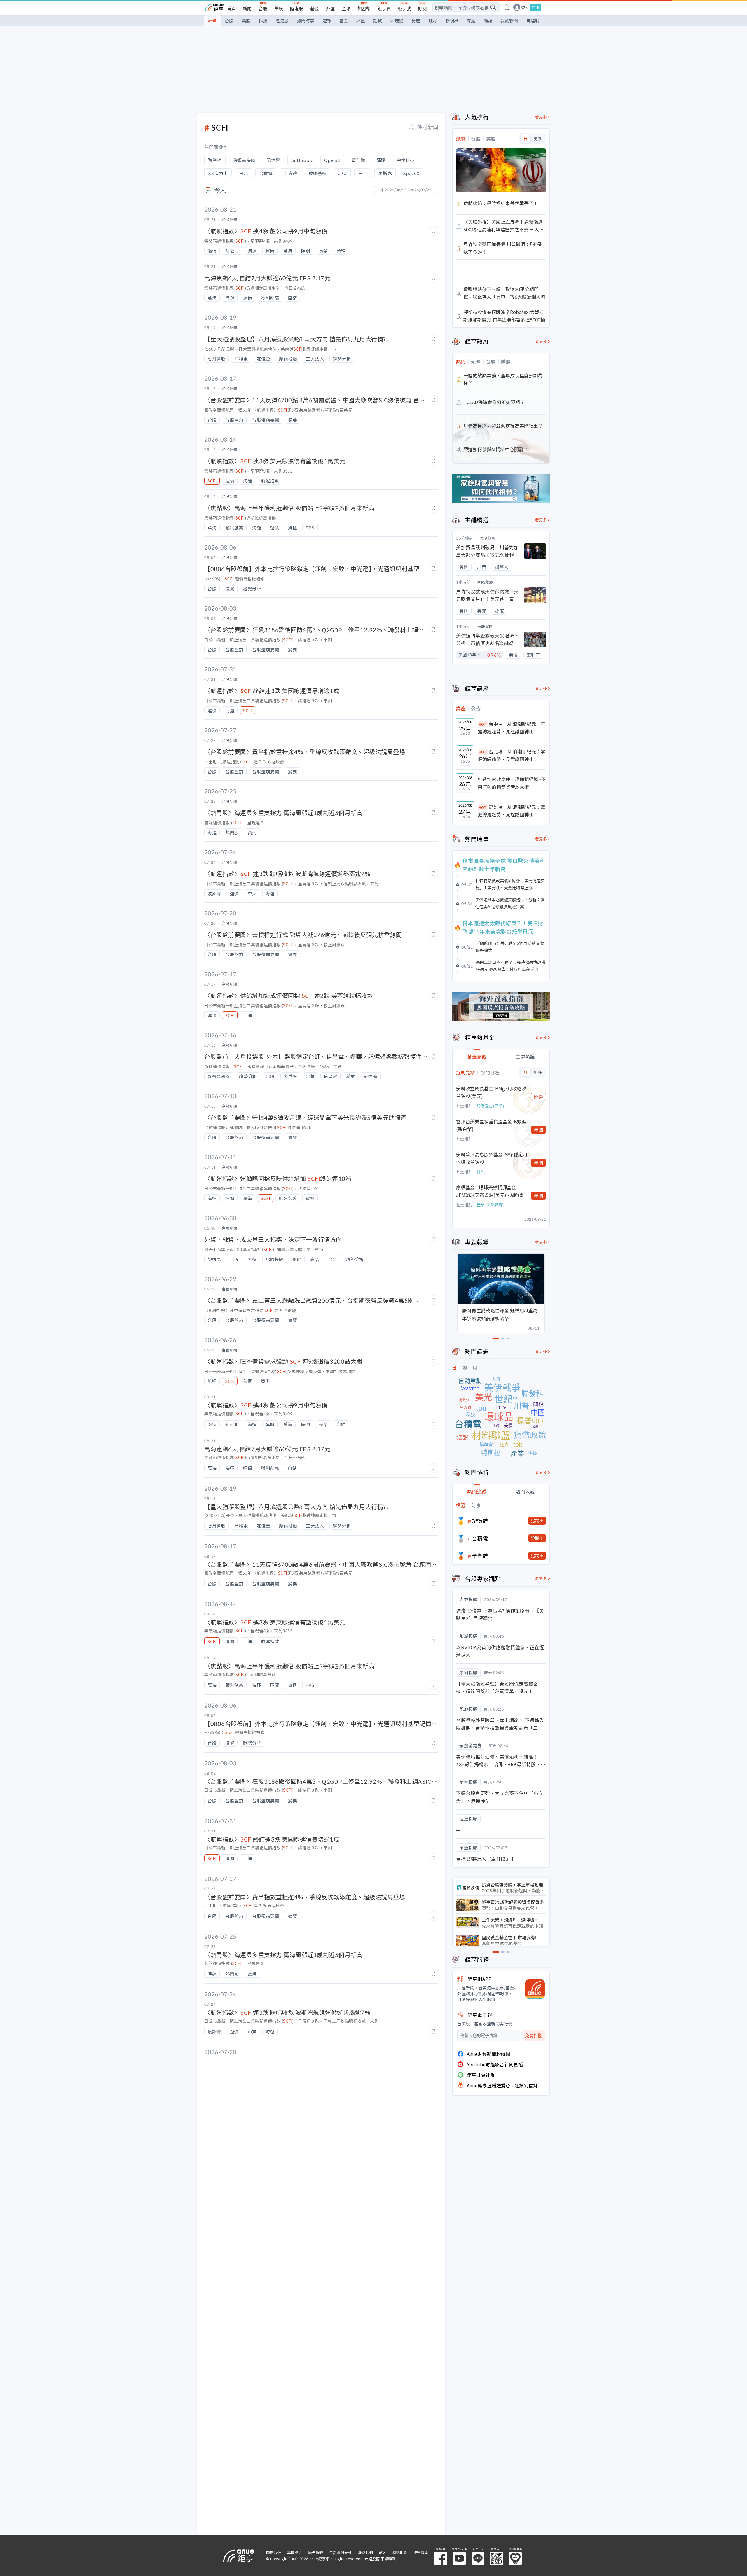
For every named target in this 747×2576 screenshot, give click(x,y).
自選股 (533, 21)
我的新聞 (509, 21)
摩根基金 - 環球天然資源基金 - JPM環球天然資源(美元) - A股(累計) (490, 1191)
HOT (483, 724)
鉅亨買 (384, 8)
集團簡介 (295, 2553)
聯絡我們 (365, 2553)
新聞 (247, 8)
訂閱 (422, 8)
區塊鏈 (397, 21)
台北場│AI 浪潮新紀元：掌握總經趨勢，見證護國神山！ (512, 755)
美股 (279, 8)
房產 (416, 21)
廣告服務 (316, 2553)
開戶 (539, 1097)
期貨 (378, 21)
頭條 (212, 21)
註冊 (535, 7)
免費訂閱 (534, 2036)
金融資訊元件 (341, 2553)
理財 (433, 21)
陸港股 (297, 8)
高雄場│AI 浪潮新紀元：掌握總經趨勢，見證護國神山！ (512, 811)
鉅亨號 (404, 8)
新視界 (452, 21)
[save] (433, 231)
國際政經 (488, 538)
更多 (538, 139)
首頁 (231, 8)
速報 (327, 21)
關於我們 (274, 2553)
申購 (539, 1130)
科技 (263, 21)
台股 (263, 8)
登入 (525, 7)
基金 (315, 8)
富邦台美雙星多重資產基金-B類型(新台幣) (491, 1125)
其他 (481, 1172)
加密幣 (364, 8)
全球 (346, 8)
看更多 (541, 117)
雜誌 (488, 21)
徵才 (383, 2553)
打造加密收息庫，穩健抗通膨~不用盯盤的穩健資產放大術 (512, 783)
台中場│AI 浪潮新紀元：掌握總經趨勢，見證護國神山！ (512, 727)
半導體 (480, 1556)
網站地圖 (400, 2553)
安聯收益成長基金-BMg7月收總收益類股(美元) (491, 1092)
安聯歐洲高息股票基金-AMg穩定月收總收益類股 (492, 1158)
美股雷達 (485, 626)
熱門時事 (306, 21)
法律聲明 (421, 2553)
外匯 (330, 8)
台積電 (480, 1538)
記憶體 (480, 1521)
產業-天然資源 (490, 1205)
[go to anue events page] (507, 7)
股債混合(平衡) (490, 1106)
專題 (471, 21)
